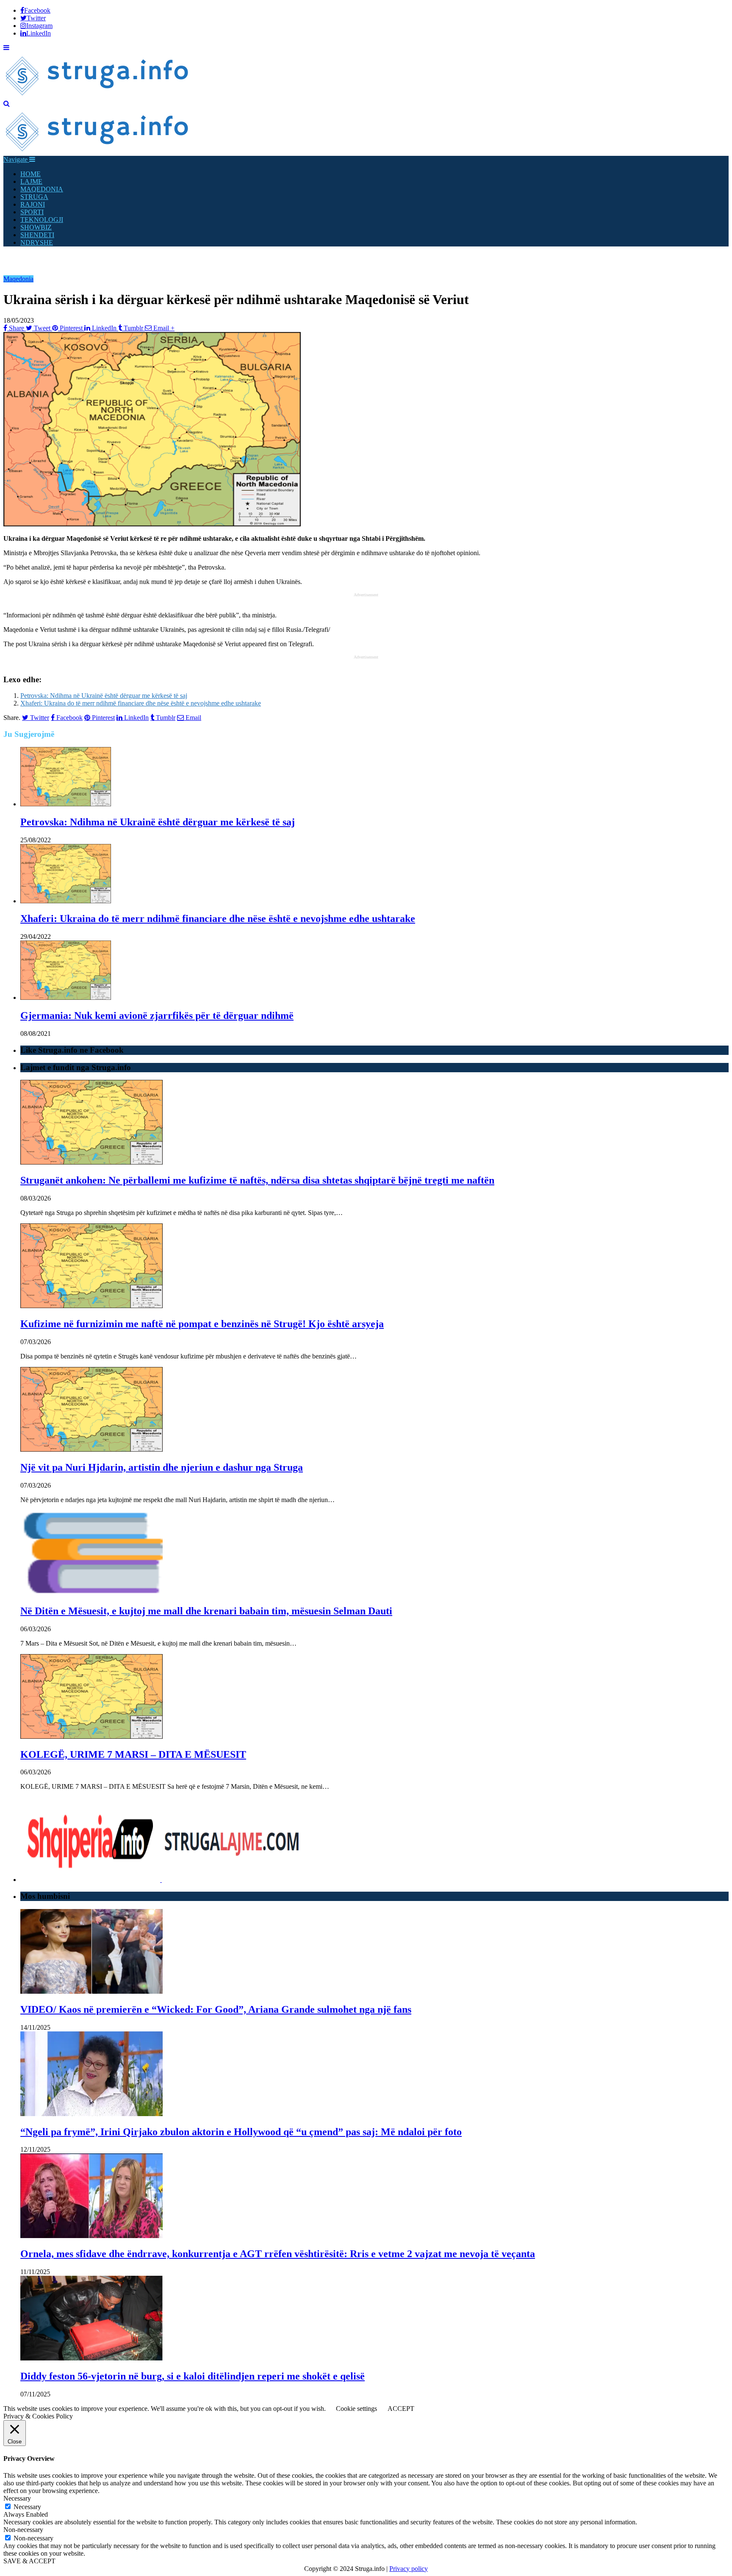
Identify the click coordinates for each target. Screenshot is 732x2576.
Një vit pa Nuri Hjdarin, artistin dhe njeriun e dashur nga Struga (162, 1467)
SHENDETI (37, 235)
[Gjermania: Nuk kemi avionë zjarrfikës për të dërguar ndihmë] (66, 997)
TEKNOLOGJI (42, 220)
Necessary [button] (17, 2498)
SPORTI (32, 212)
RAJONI (33, 204)
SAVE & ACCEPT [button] (29, 2561)
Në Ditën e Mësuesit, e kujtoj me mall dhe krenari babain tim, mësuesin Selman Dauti (206, 1611)
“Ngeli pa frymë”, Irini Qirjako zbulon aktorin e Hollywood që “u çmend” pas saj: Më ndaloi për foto (241, 2132)
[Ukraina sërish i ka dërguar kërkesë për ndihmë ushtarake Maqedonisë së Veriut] (152, 524)
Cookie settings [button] (356, 2409)
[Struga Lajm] (98, 96)
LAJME (31, 181)
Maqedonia (18, 279)
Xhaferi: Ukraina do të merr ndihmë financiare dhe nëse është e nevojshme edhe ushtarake (141, 703)
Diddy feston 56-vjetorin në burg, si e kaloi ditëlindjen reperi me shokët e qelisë (193, 2376)
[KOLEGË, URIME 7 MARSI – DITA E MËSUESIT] (91, 1736)
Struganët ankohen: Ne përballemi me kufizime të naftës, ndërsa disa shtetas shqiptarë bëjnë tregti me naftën (257, 1180)
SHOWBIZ (36, 227)
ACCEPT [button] (401, 2409)
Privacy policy (409, 2569)
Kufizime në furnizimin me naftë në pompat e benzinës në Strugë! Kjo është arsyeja (202, 1324)
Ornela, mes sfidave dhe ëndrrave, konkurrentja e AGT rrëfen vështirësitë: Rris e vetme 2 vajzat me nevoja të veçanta (278, 2254)
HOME (30, 174)
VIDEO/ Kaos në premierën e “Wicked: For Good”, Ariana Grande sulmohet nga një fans (216, 2009)
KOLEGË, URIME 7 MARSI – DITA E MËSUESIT (133, 1754)
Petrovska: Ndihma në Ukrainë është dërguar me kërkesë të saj (104, 696)
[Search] (7, 104)
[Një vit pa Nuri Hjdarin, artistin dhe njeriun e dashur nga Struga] (91, 1449)
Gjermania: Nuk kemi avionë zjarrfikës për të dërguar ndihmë (157, 1015)
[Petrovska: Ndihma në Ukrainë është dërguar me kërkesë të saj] (66, 804)
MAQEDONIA (42, 189)
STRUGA (34, 197)
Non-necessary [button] (23, 2530)
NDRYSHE (37, 242)
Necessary (27, 2507)
